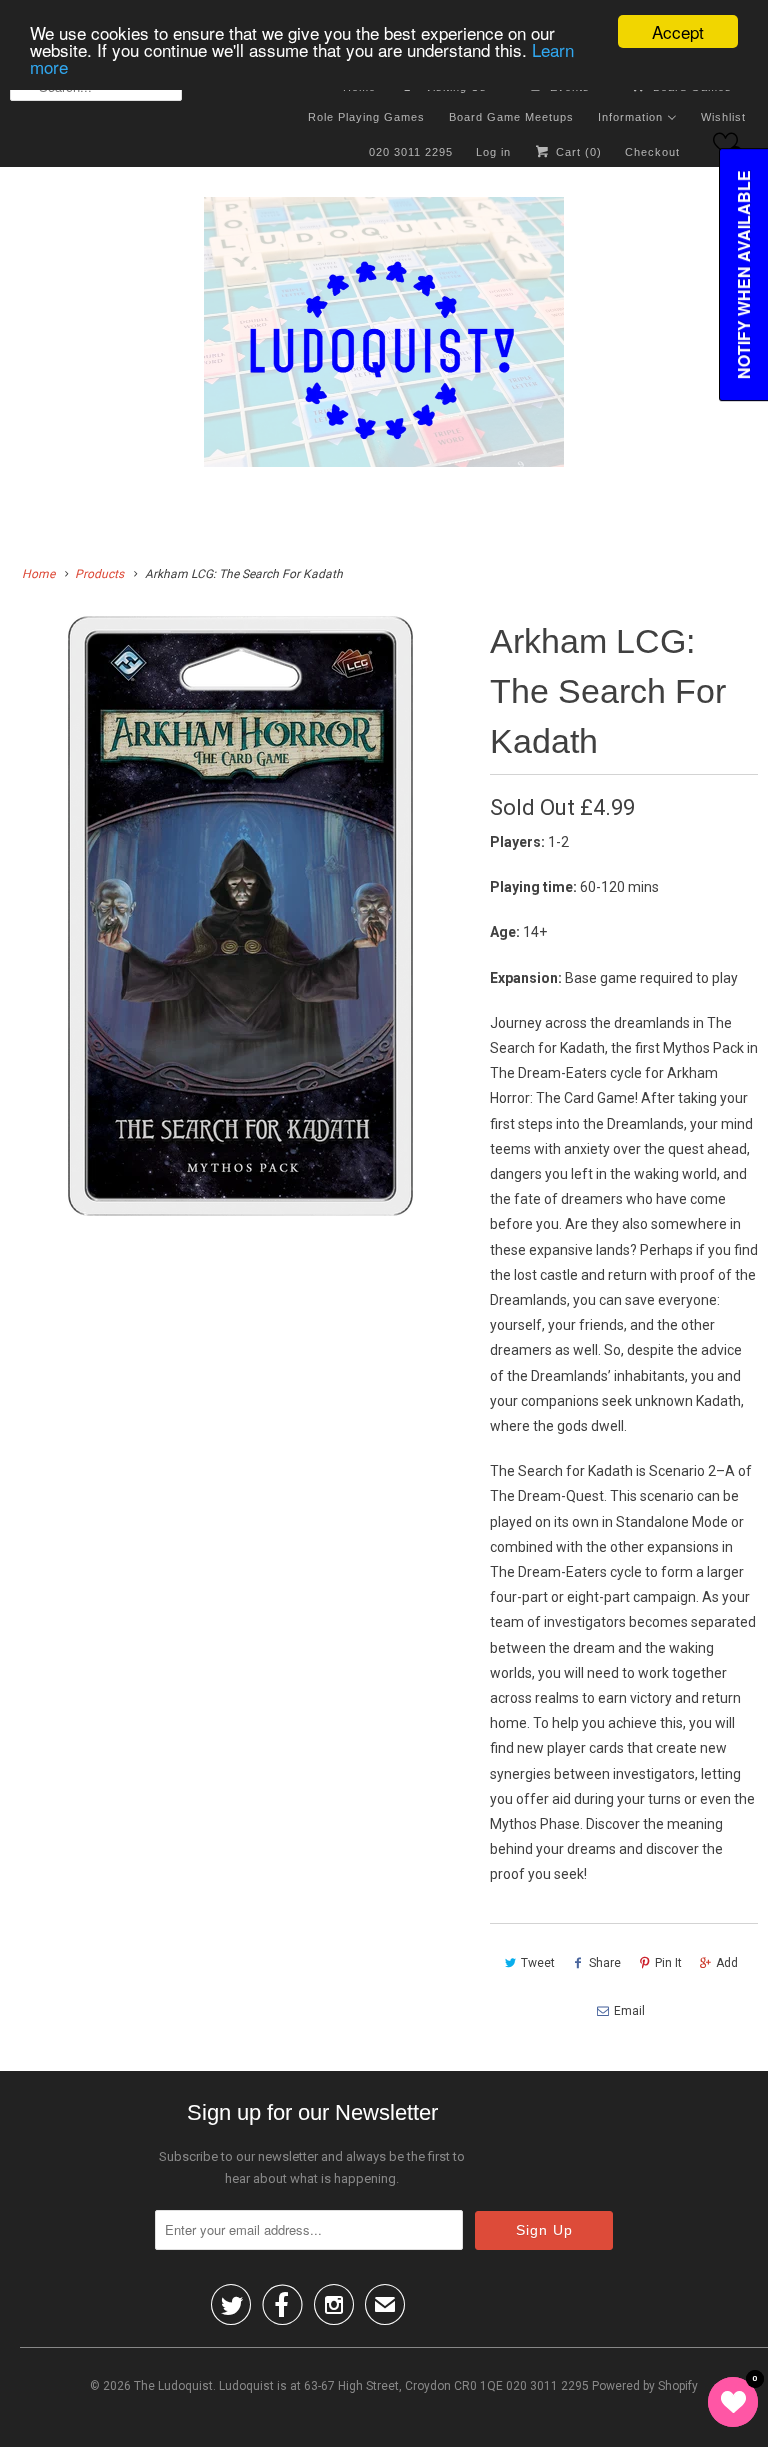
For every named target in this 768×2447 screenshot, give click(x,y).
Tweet (538, 1963)
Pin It (668, 1963)
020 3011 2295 (411, 152)
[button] (725, 143)
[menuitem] (366, 116)
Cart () (577, 152)
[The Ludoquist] (384, 336)
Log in (493, 152)
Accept (678, 31)
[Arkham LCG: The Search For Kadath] (240, 916)
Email (629, 2011)
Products (99, 574)
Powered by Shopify (645, 2386)
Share (605, 1963)
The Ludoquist (173, 2386)
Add (727, 1963)
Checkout (652, 152)
